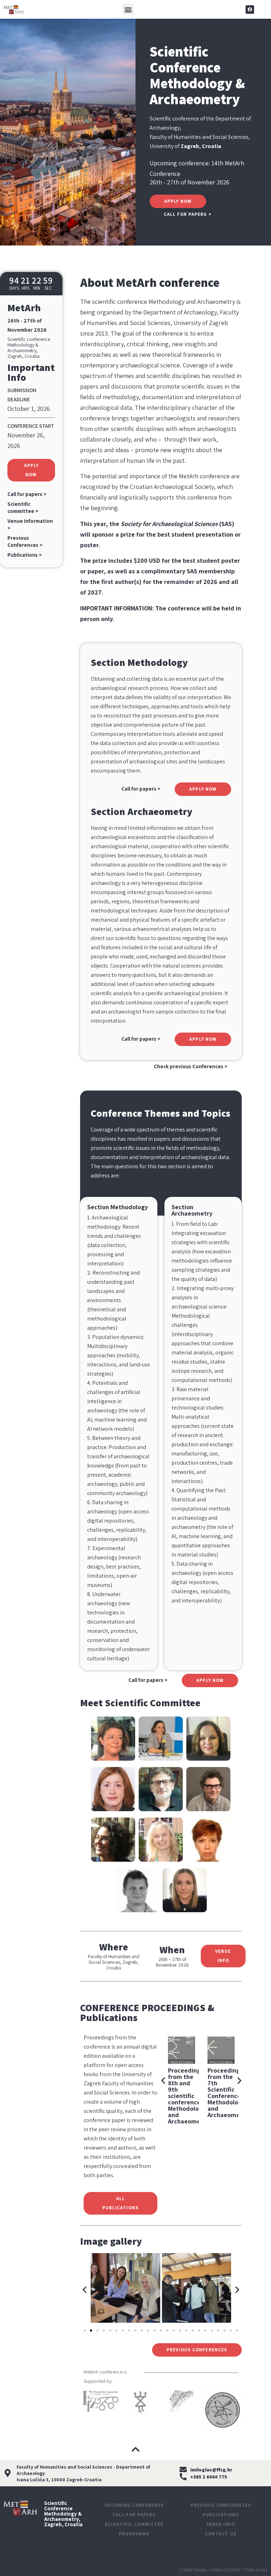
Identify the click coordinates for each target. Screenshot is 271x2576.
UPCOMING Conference (134, 2505)
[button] (128, 9)
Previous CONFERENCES (221, 2505)
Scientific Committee (134, 2524)
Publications (221, 2515)
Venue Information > (30, 524)
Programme (134, 2534)
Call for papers (134, 2515)
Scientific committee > (23, 507)
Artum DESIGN (225, 2570)
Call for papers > (27, 494)
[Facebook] (250, 10)
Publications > (25, 555)
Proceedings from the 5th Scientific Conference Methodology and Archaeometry (228, 2093)
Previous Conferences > (25, 541)
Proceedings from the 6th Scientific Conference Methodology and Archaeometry (188, 2093)
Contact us (221, 2534)
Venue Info (221, 2524)
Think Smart (255, 2570)
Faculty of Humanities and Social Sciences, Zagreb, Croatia (114, 1962)
